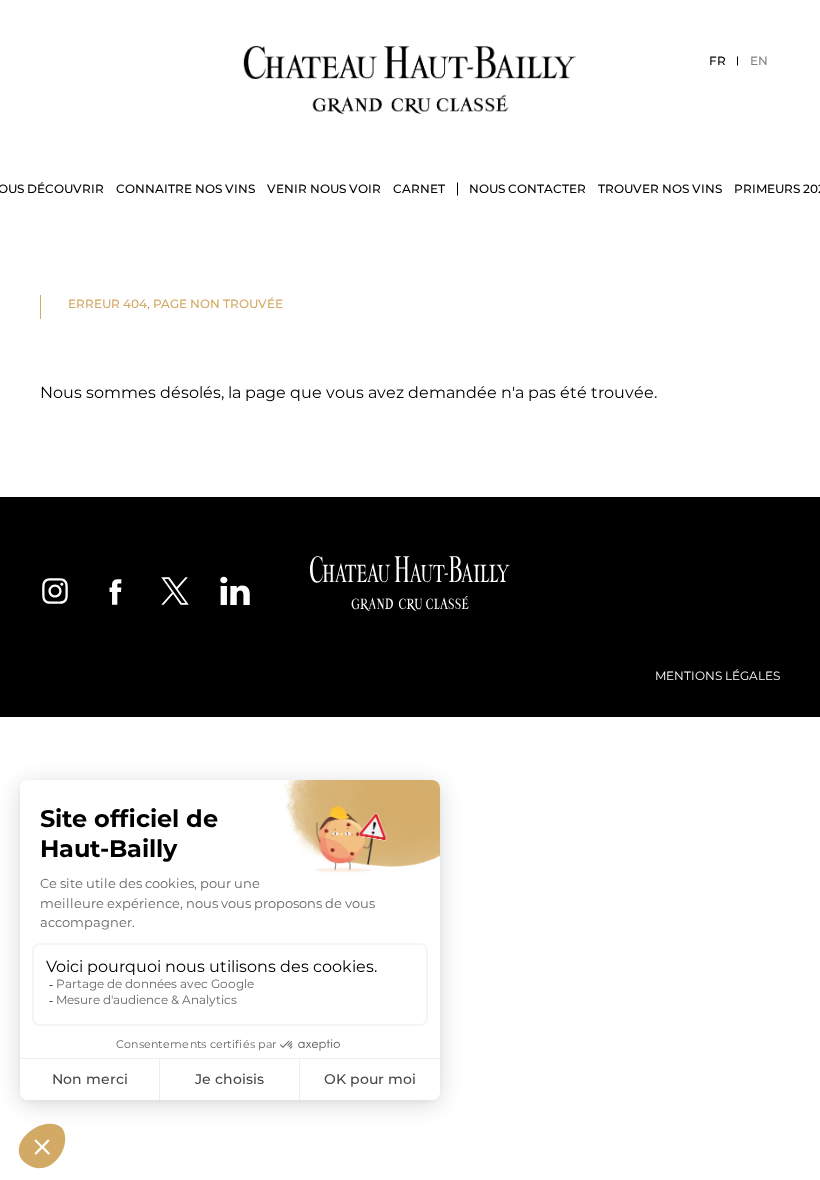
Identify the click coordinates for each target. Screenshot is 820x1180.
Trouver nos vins (660, 188)
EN (759, 60)
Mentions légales (717, 675)
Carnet (419, 188)
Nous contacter (527, 188)
